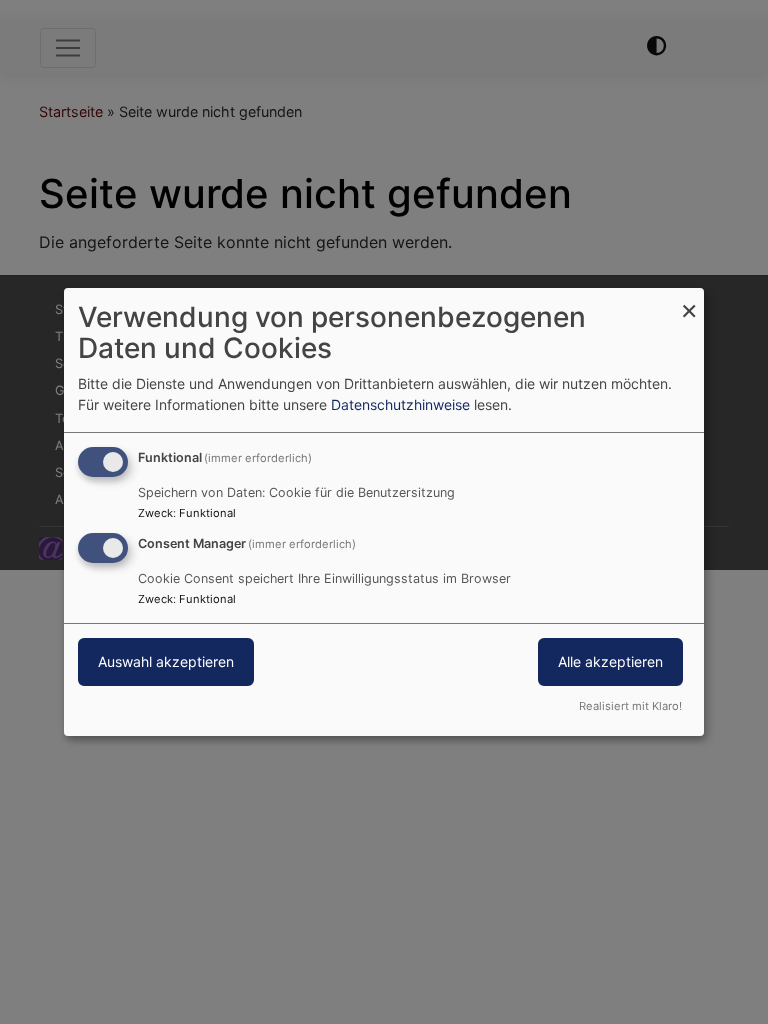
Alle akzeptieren (610, 661)
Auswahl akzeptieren (166, 661)
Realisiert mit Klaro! (630, 706)
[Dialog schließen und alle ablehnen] (689, 300)
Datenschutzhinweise (400, 404)
